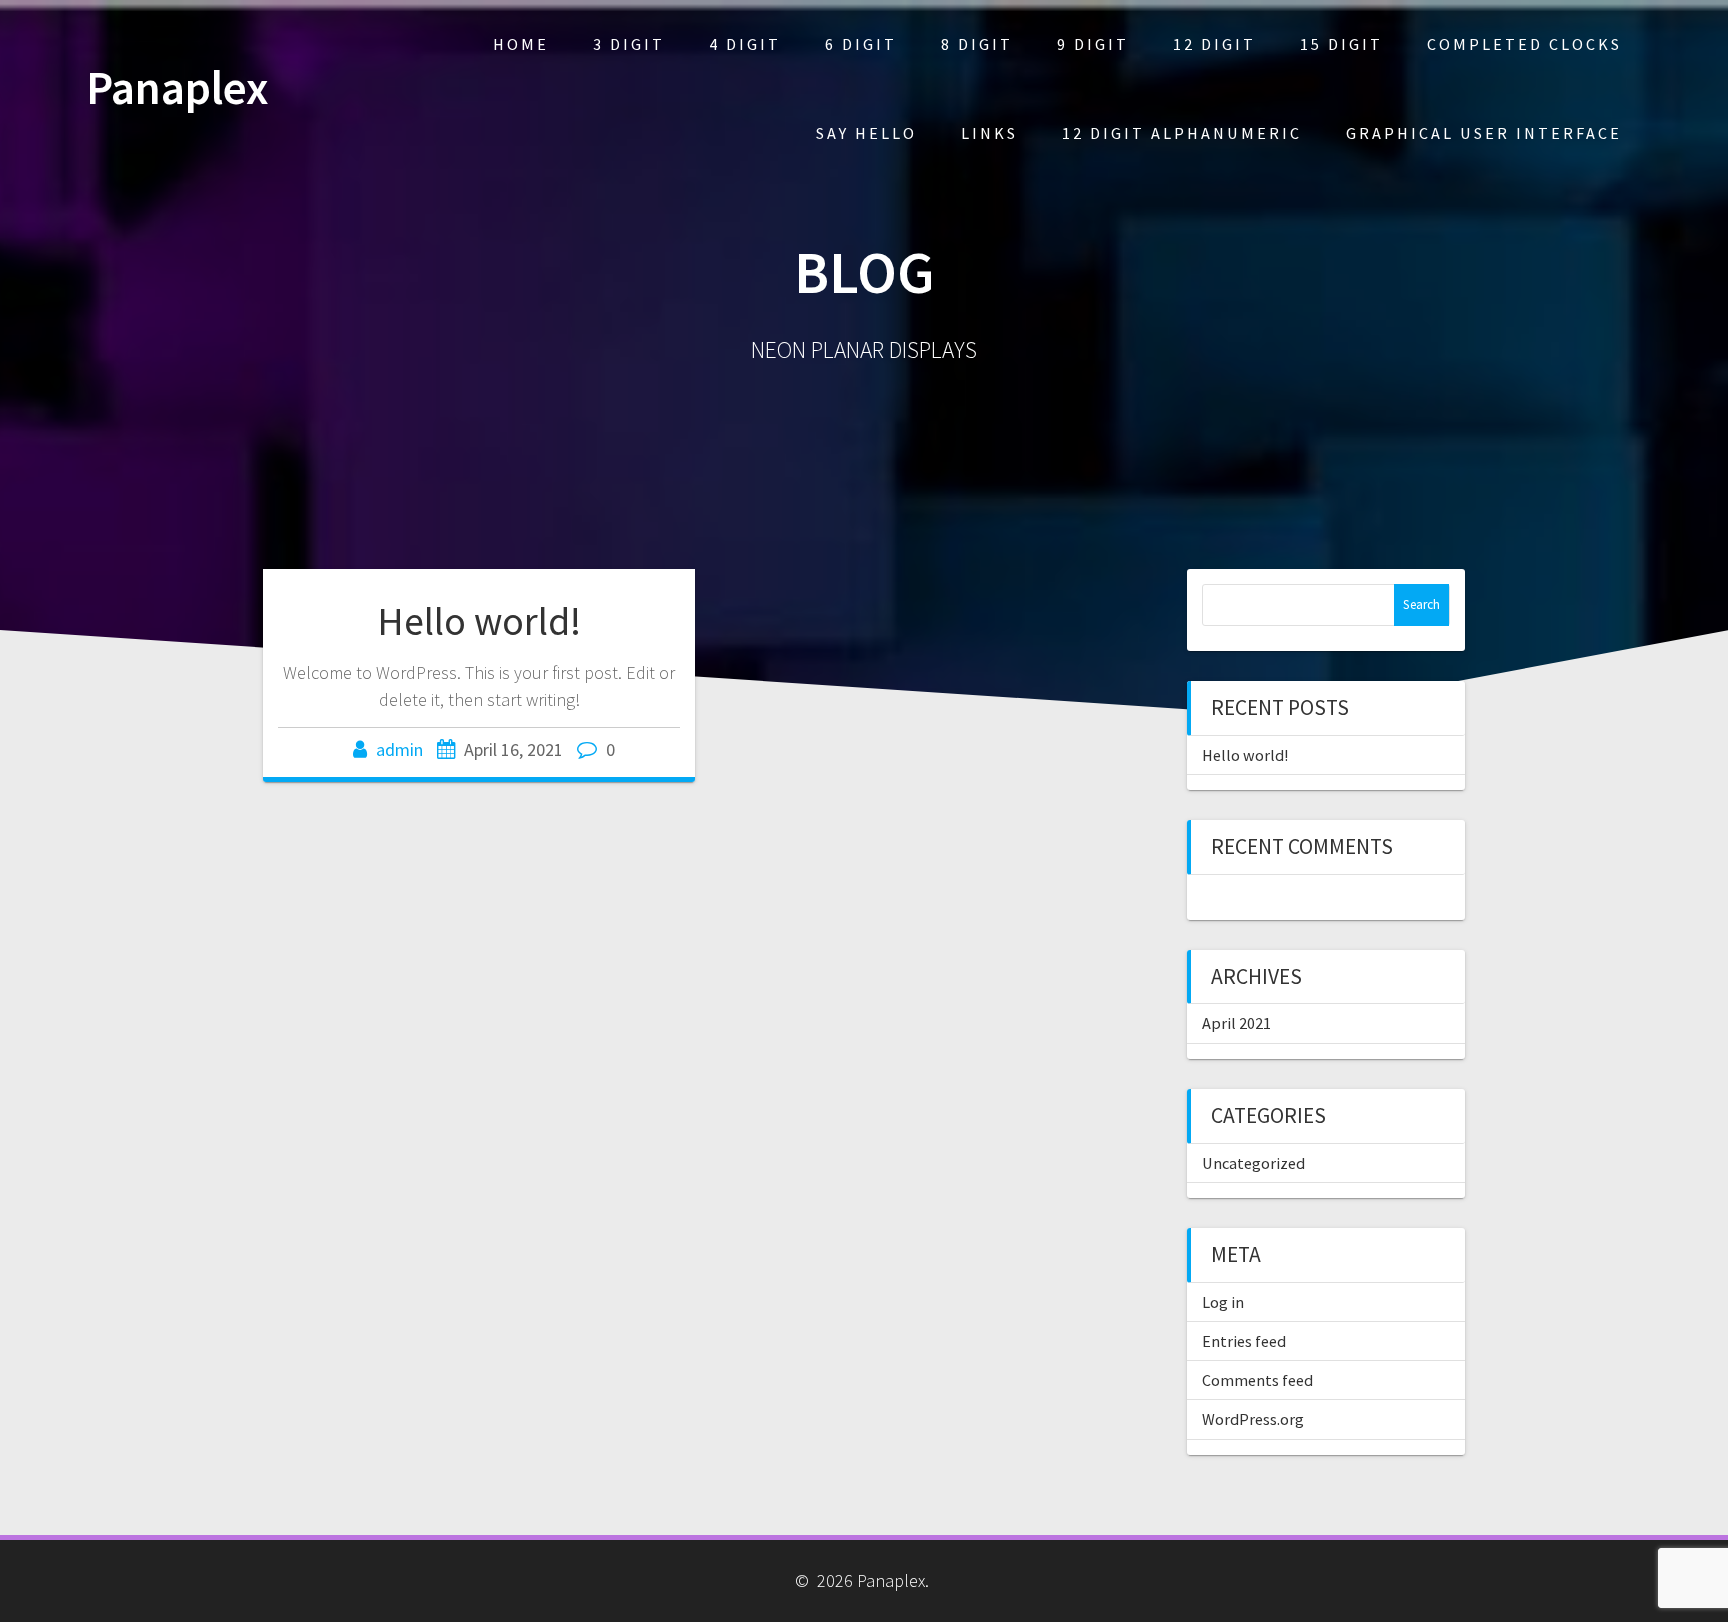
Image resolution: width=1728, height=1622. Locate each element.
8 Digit (977, 44)
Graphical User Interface (1484, 133)
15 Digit (1341, 44)
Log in (1223, 1302)
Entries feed (1244, 1341)
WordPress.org (1253, 1419)
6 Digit (861, 44)
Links (989, 133)
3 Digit (629, 44)
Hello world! (479, 621)
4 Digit (745, 44)
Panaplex (177, 88)
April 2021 (1236, 1023)
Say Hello (866, 133)
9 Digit (1093, 44)
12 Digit (1214, 44)
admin (399, 749)
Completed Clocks (1524, 44)
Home (521, 44)
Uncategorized (1253, 1163)
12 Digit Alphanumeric (1182, 133)
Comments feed (1257, 1380)
